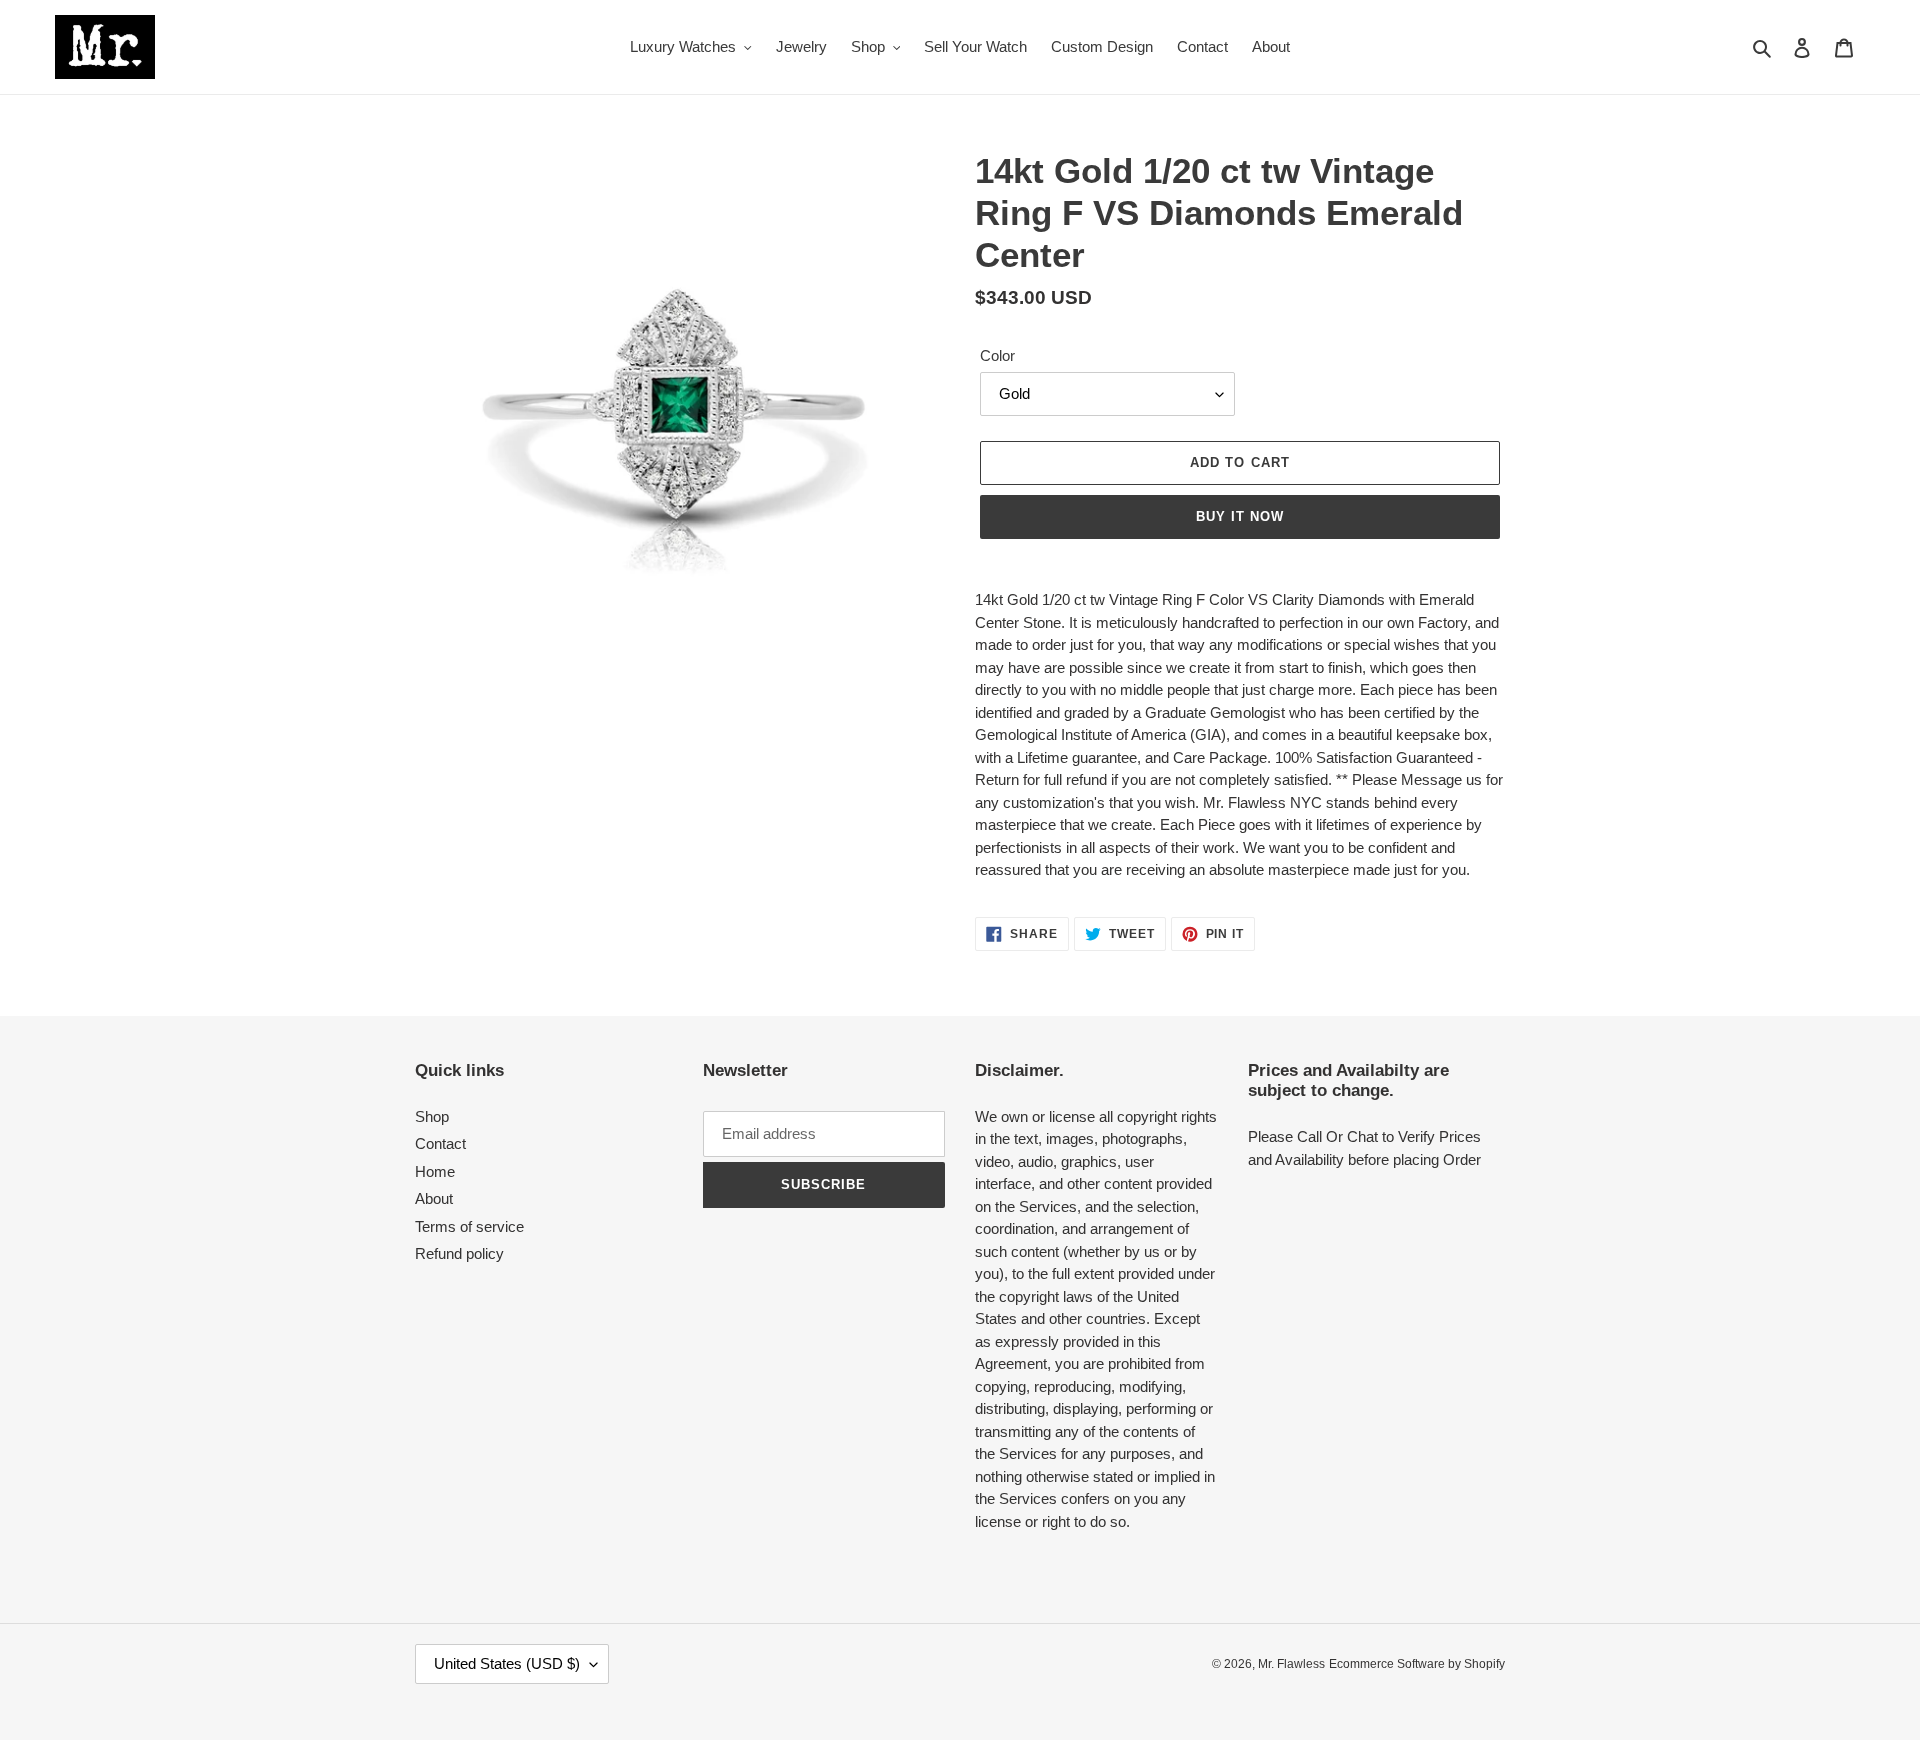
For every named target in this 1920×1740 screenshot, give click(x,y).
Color (997, 355)
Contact (440, 1143)
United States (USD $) (507, 1663)
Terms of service (469, 1226)
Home (435, 1171)
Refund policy (459, 1253)
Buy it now (1240, 516)
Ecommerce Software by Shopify (1417, 1664)
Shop (432, 1116)
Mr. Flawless (1291, 1664)
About (434, 1198)
